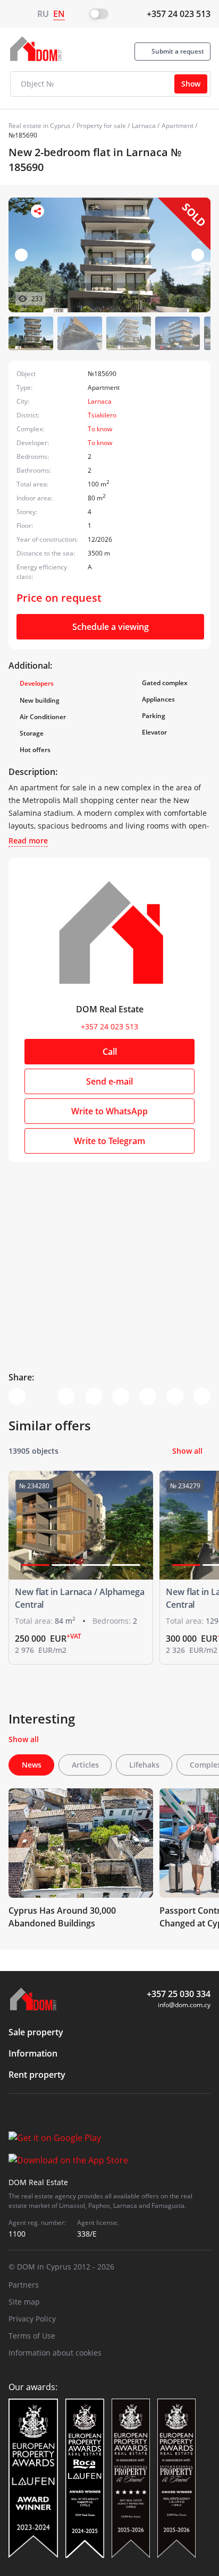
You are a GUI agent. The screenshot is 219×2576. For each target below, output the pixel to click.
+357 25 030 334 (179, 1994)
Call (110, 1052)
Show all (187, 1451)
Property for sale (101, 126)
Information (33, 2053)
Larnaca (144, 126)
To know (100, 429)
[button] (198, 255)
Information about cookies (55, 2353)
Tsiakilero (102, 415)
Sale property (36, 2032)
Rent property (37, 2075)
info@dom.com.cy (184, 2005)
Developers (37, 683)
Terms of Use (32, 2336)
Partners (24, 2285)
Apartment (178, 126)
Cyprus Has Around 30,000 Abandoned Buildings (62, 1917)
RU (43, 14)
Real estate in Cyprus (40, 126)
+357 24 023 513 (179, 14)
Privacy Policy (32, 2319)
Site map (24, 2302)
